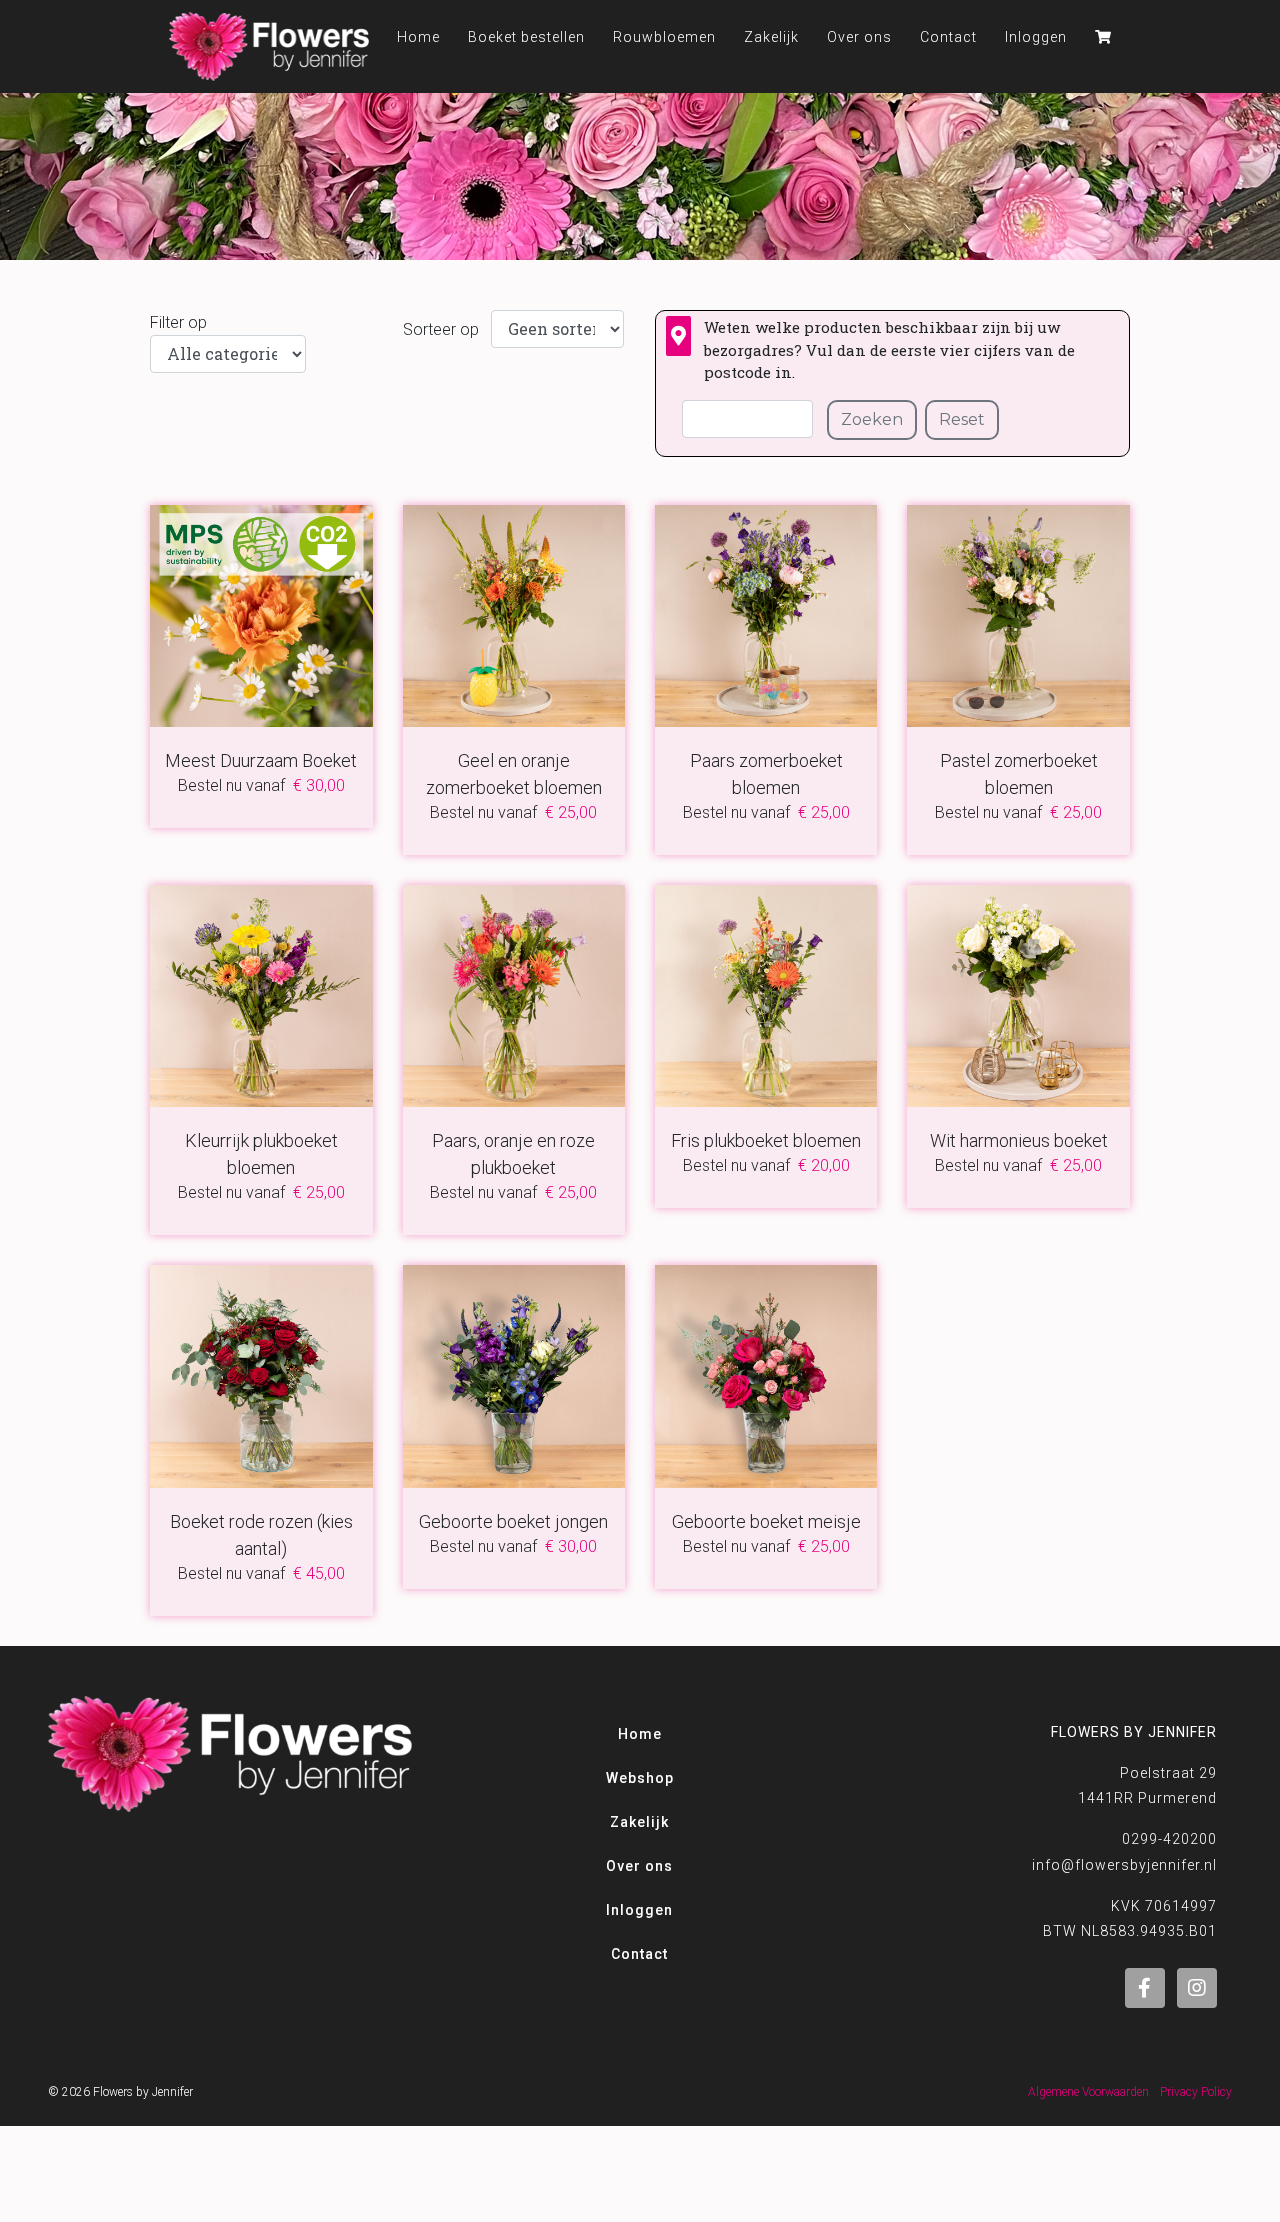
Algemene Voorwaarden (1088, 2092)
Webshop (640, 1778)
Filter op (178, 322)
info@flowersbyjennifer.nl (1124, 1865)
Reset (962, 419)
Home (640, 1734)
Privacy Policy (1196, 2092)
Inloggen (1036, 37)
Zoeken (872, 419)
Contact (948, 37)
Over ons (859, 37)
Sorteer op (441, 329)
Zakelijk (771, 37)
